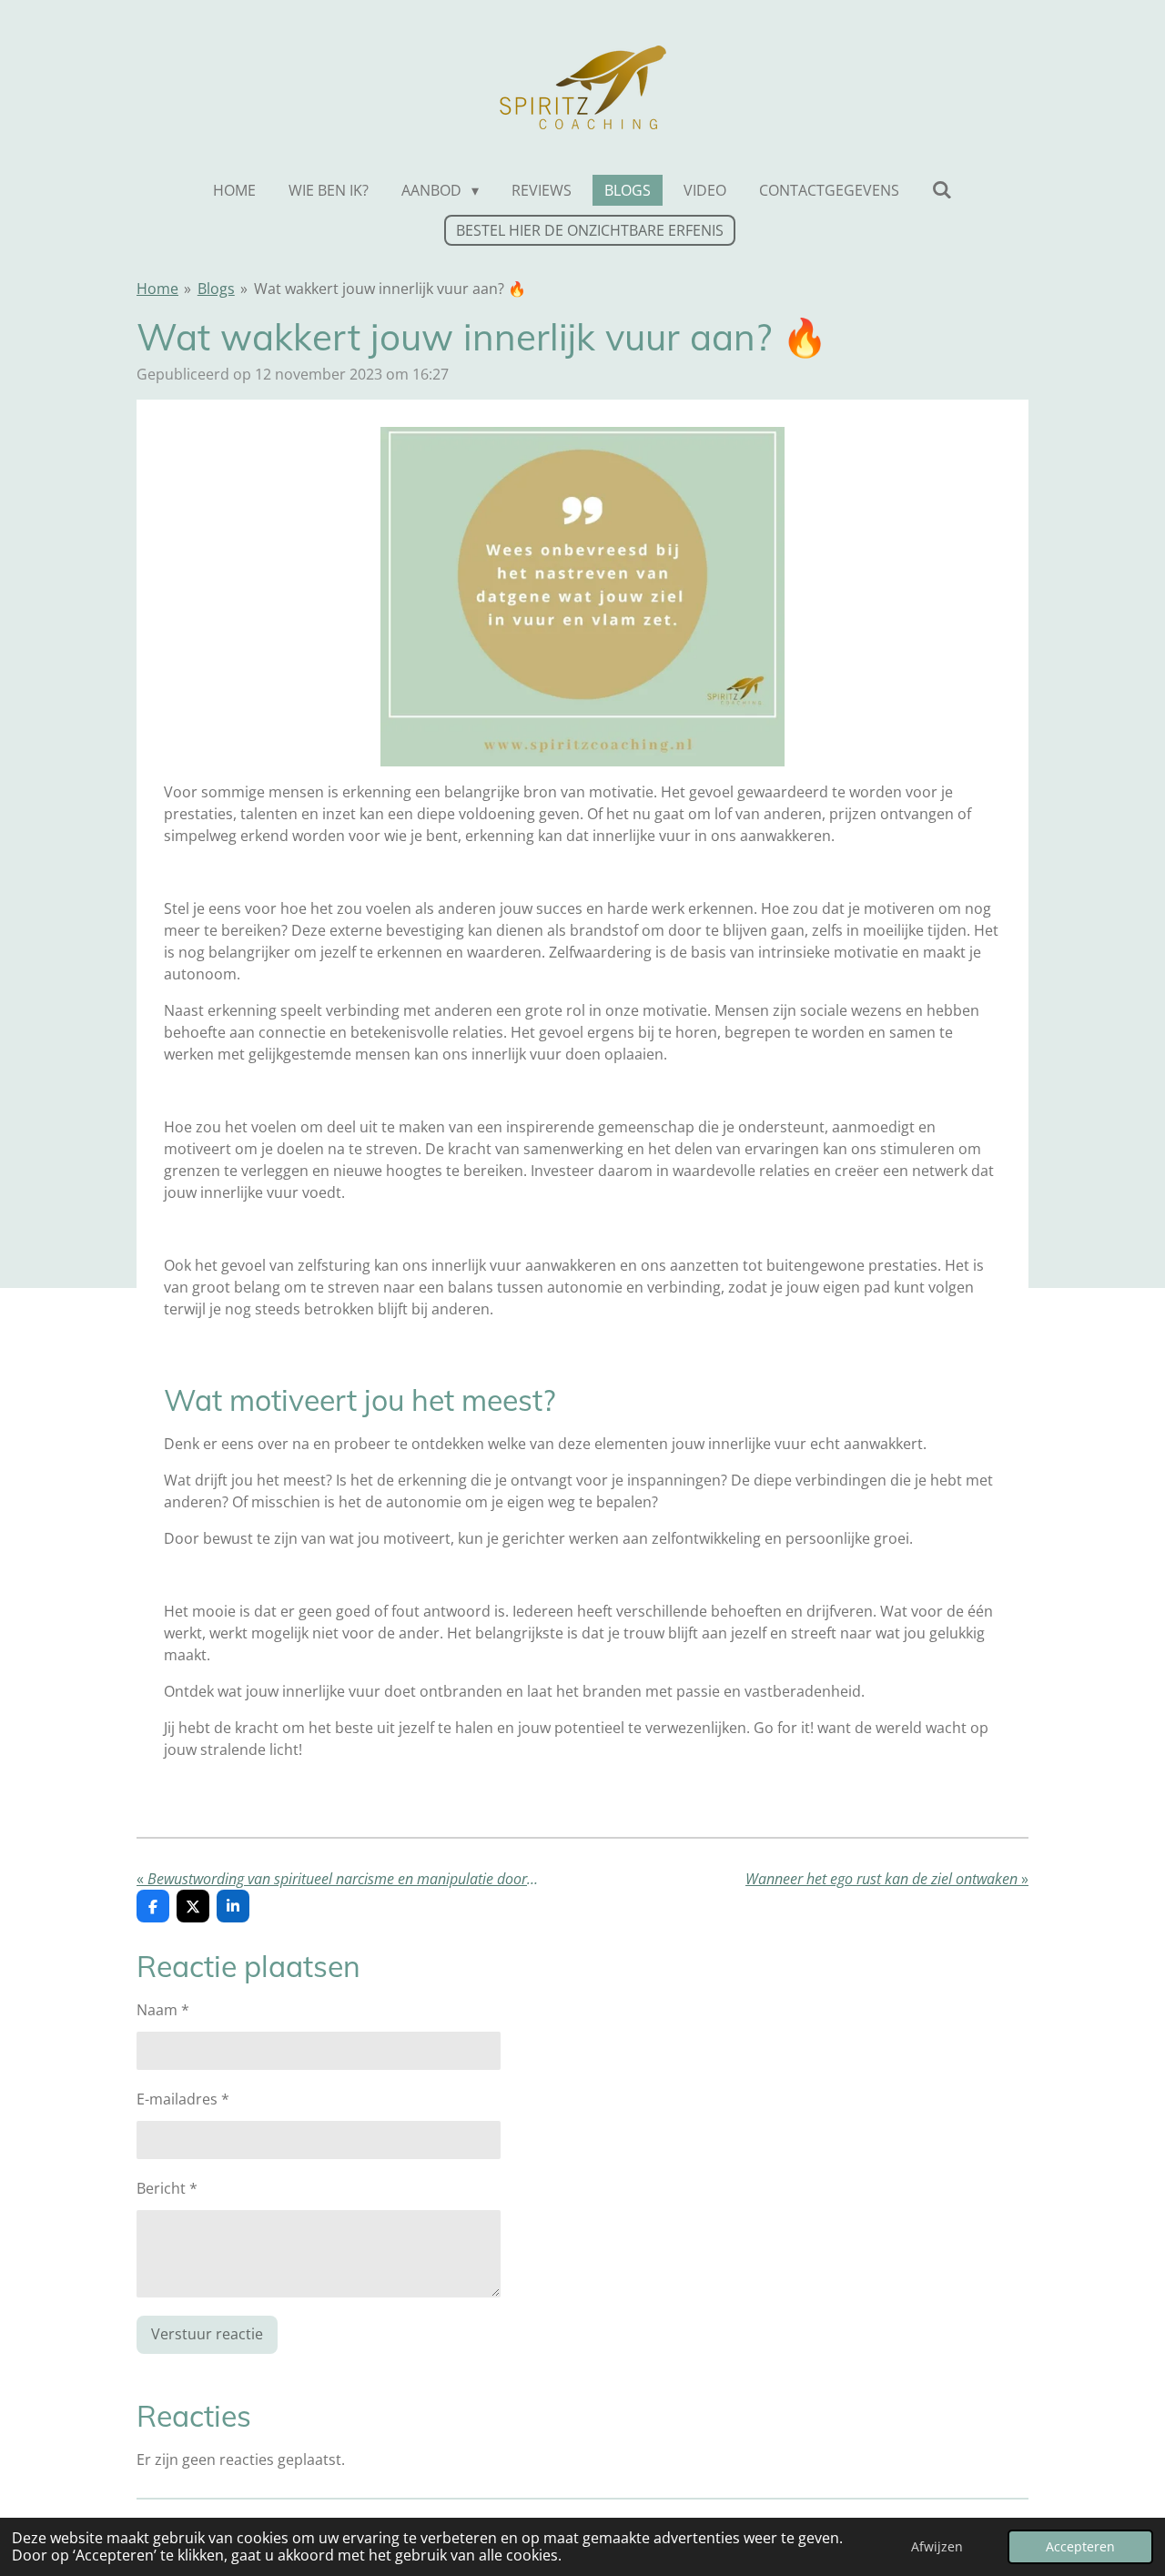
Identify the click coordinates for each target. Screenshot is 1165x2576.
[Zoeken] (942, 189)
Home (157, 289)
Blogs (216, 289)
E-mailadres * (183, 2099)
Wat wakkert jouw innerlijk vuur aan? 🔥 (390, 289)
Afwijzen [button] (937, 2546)
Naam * (163, 2010)
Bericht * (167, 2188)
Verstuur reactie (207, 2334)
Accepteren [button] (1080, 2546)
